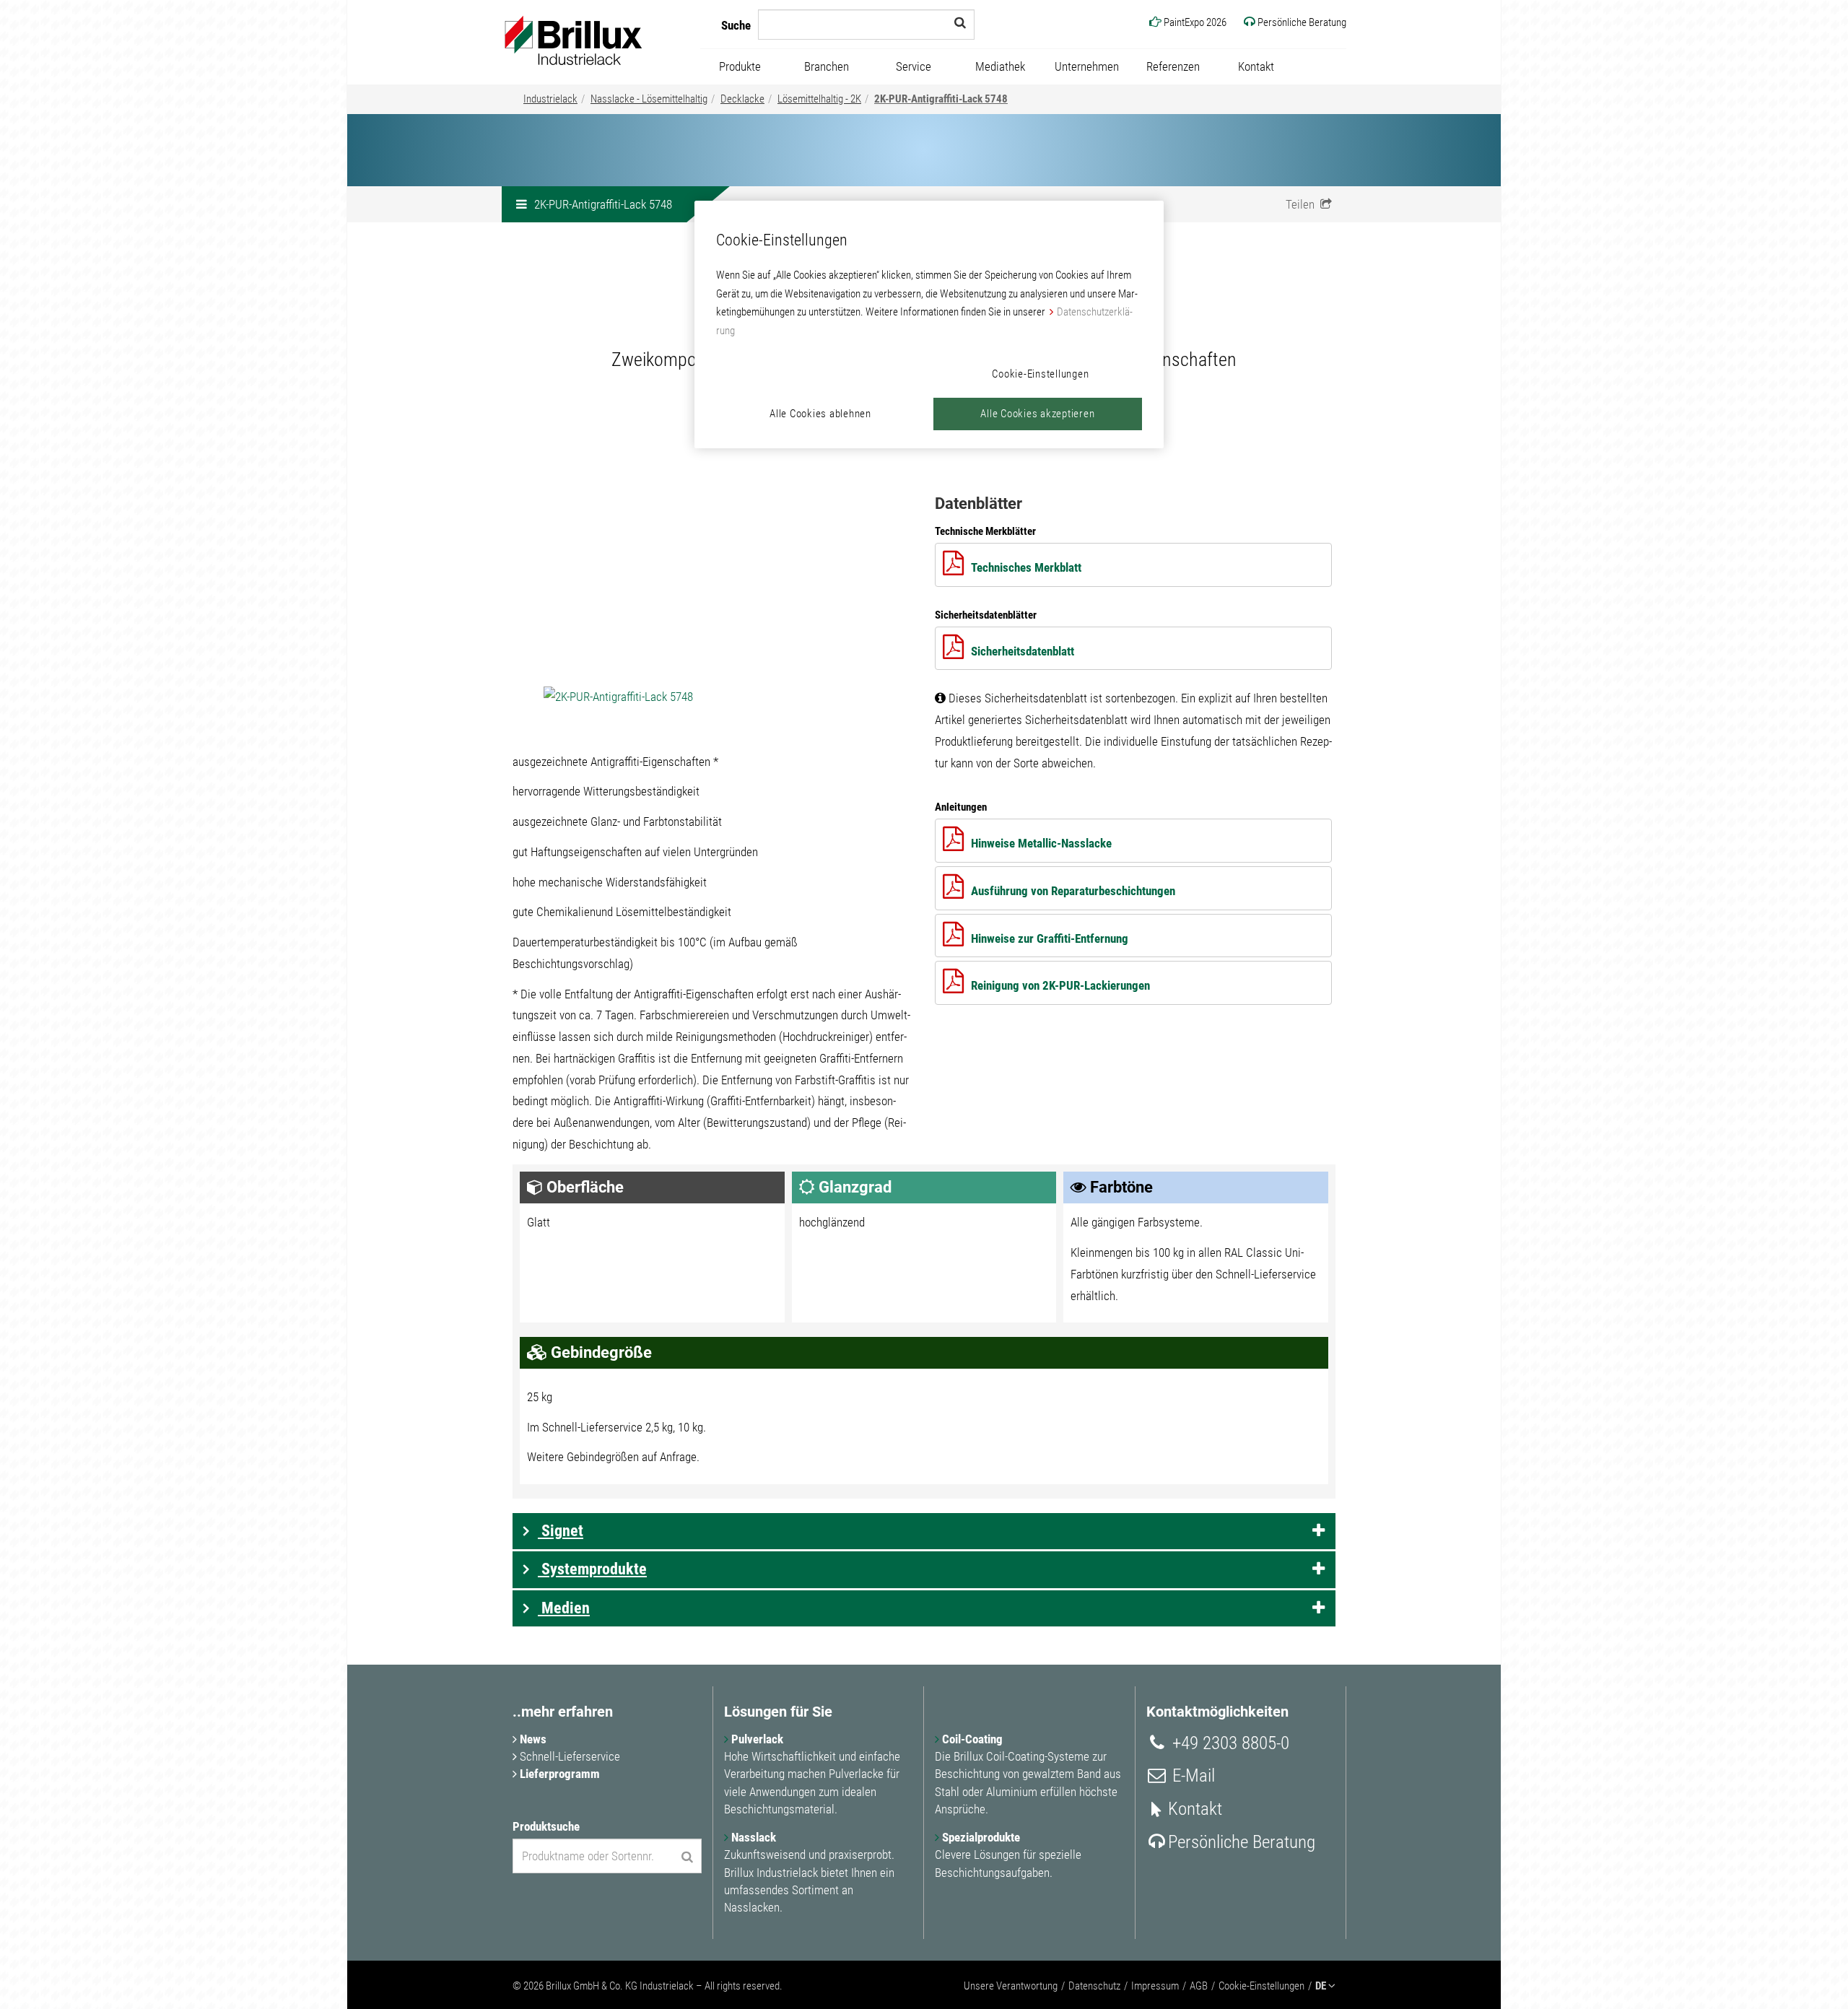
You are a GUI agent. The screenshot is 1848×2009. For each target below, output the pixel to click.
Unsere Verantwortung (1011, 1986)
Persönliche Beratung (1242, 1842)
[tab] (924, 1531)
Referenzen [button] (1173, 66)
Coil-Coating (971, 1739)
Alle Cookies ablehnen (820, 414)
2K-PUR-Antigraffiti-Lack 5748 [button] (603, 204)
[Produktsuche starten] (687, 1857)
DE (1322, 1986)
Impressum (1155, 1986)
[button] (1309, 204)
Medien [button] (564, 1608)
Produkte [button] (740, 66)
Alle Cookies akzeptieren (1037, 414)
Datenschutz (1094, 1986)
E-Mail (1191, 1775)
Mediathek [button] (1000, 66)
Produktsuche (546, 1826)
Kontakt (1195, 1809)
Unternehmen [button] (1087, 66)
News (532, 1739)
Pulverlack (756, 1739)
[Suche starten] (960, 22)
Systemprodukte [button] (592, 1569)
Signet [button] (561, 1531)
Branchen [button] (827, 66)
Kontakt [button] (1256, 66)
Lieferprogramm (558, 1774)
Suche (736, 25)
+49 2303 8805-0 (1229, 1743)
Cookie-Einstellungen (1261, 1986)
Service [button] (914, 66)
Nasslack (752, 1837)
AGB (1199, 1986)
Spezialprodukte (980, 1837)
